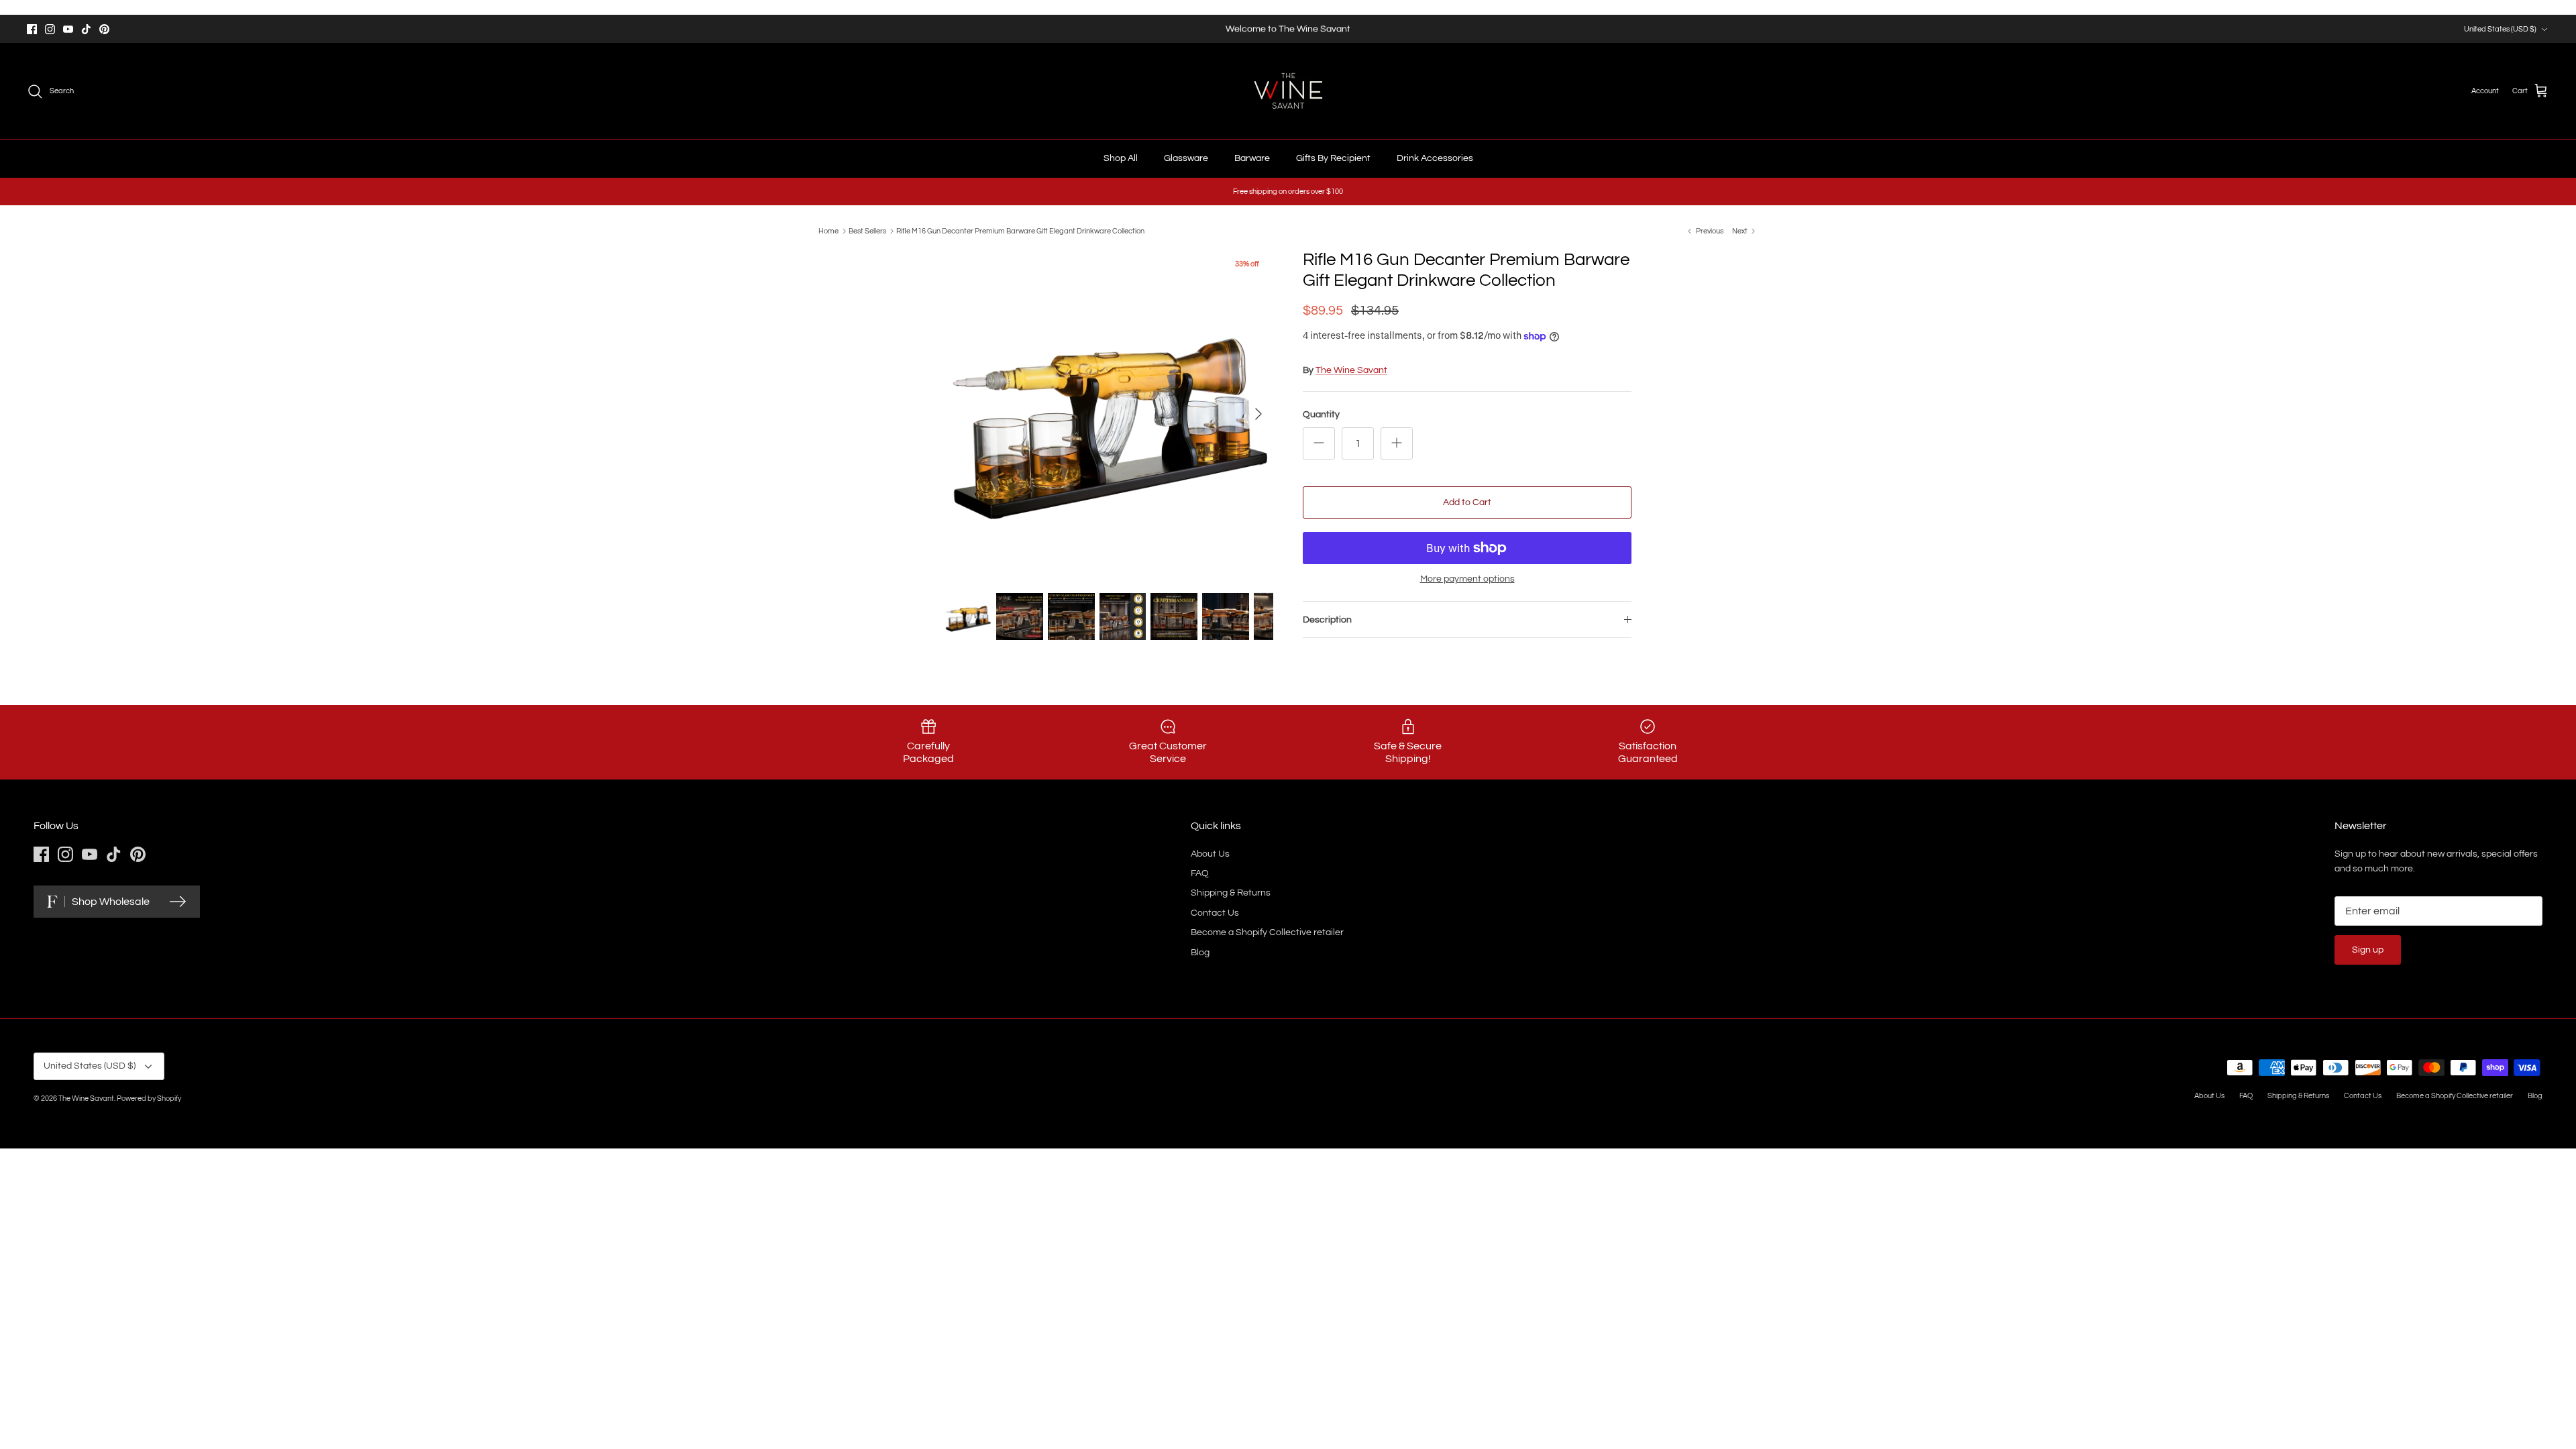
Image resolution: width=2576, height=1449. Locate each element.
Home (828, 231)
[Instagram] (50, 29)
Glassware (1186, 158)
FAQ (1200, 873)
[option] (1109, 414)
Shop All (1121, 158)
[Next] (1258, 414)
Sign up (2368, 950)
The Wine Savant (1351, 370)
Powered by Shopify (149, 1098)
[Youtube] (68, 29)
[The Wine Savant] (1288, 91)
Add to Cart (1467, 502)
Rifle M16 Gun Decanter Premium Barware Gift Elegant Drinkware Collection (1020, 231)
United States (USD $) (2500, 29)
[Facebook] (32, 29)
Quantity (1321, 415)
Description (1327, 620)
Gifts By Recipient (1333, 158)
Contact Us (1215, 913)
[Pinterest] (104, 29)
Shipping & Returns (1231, 893)
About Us (1210, 854)
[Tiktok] (86, 29)
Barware (1252, 158)
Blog (1200, 953)
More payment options (1467, 579)
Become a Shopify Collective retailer (1267, 932)
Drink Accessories (1435, 158)
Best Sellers (867, 231)
